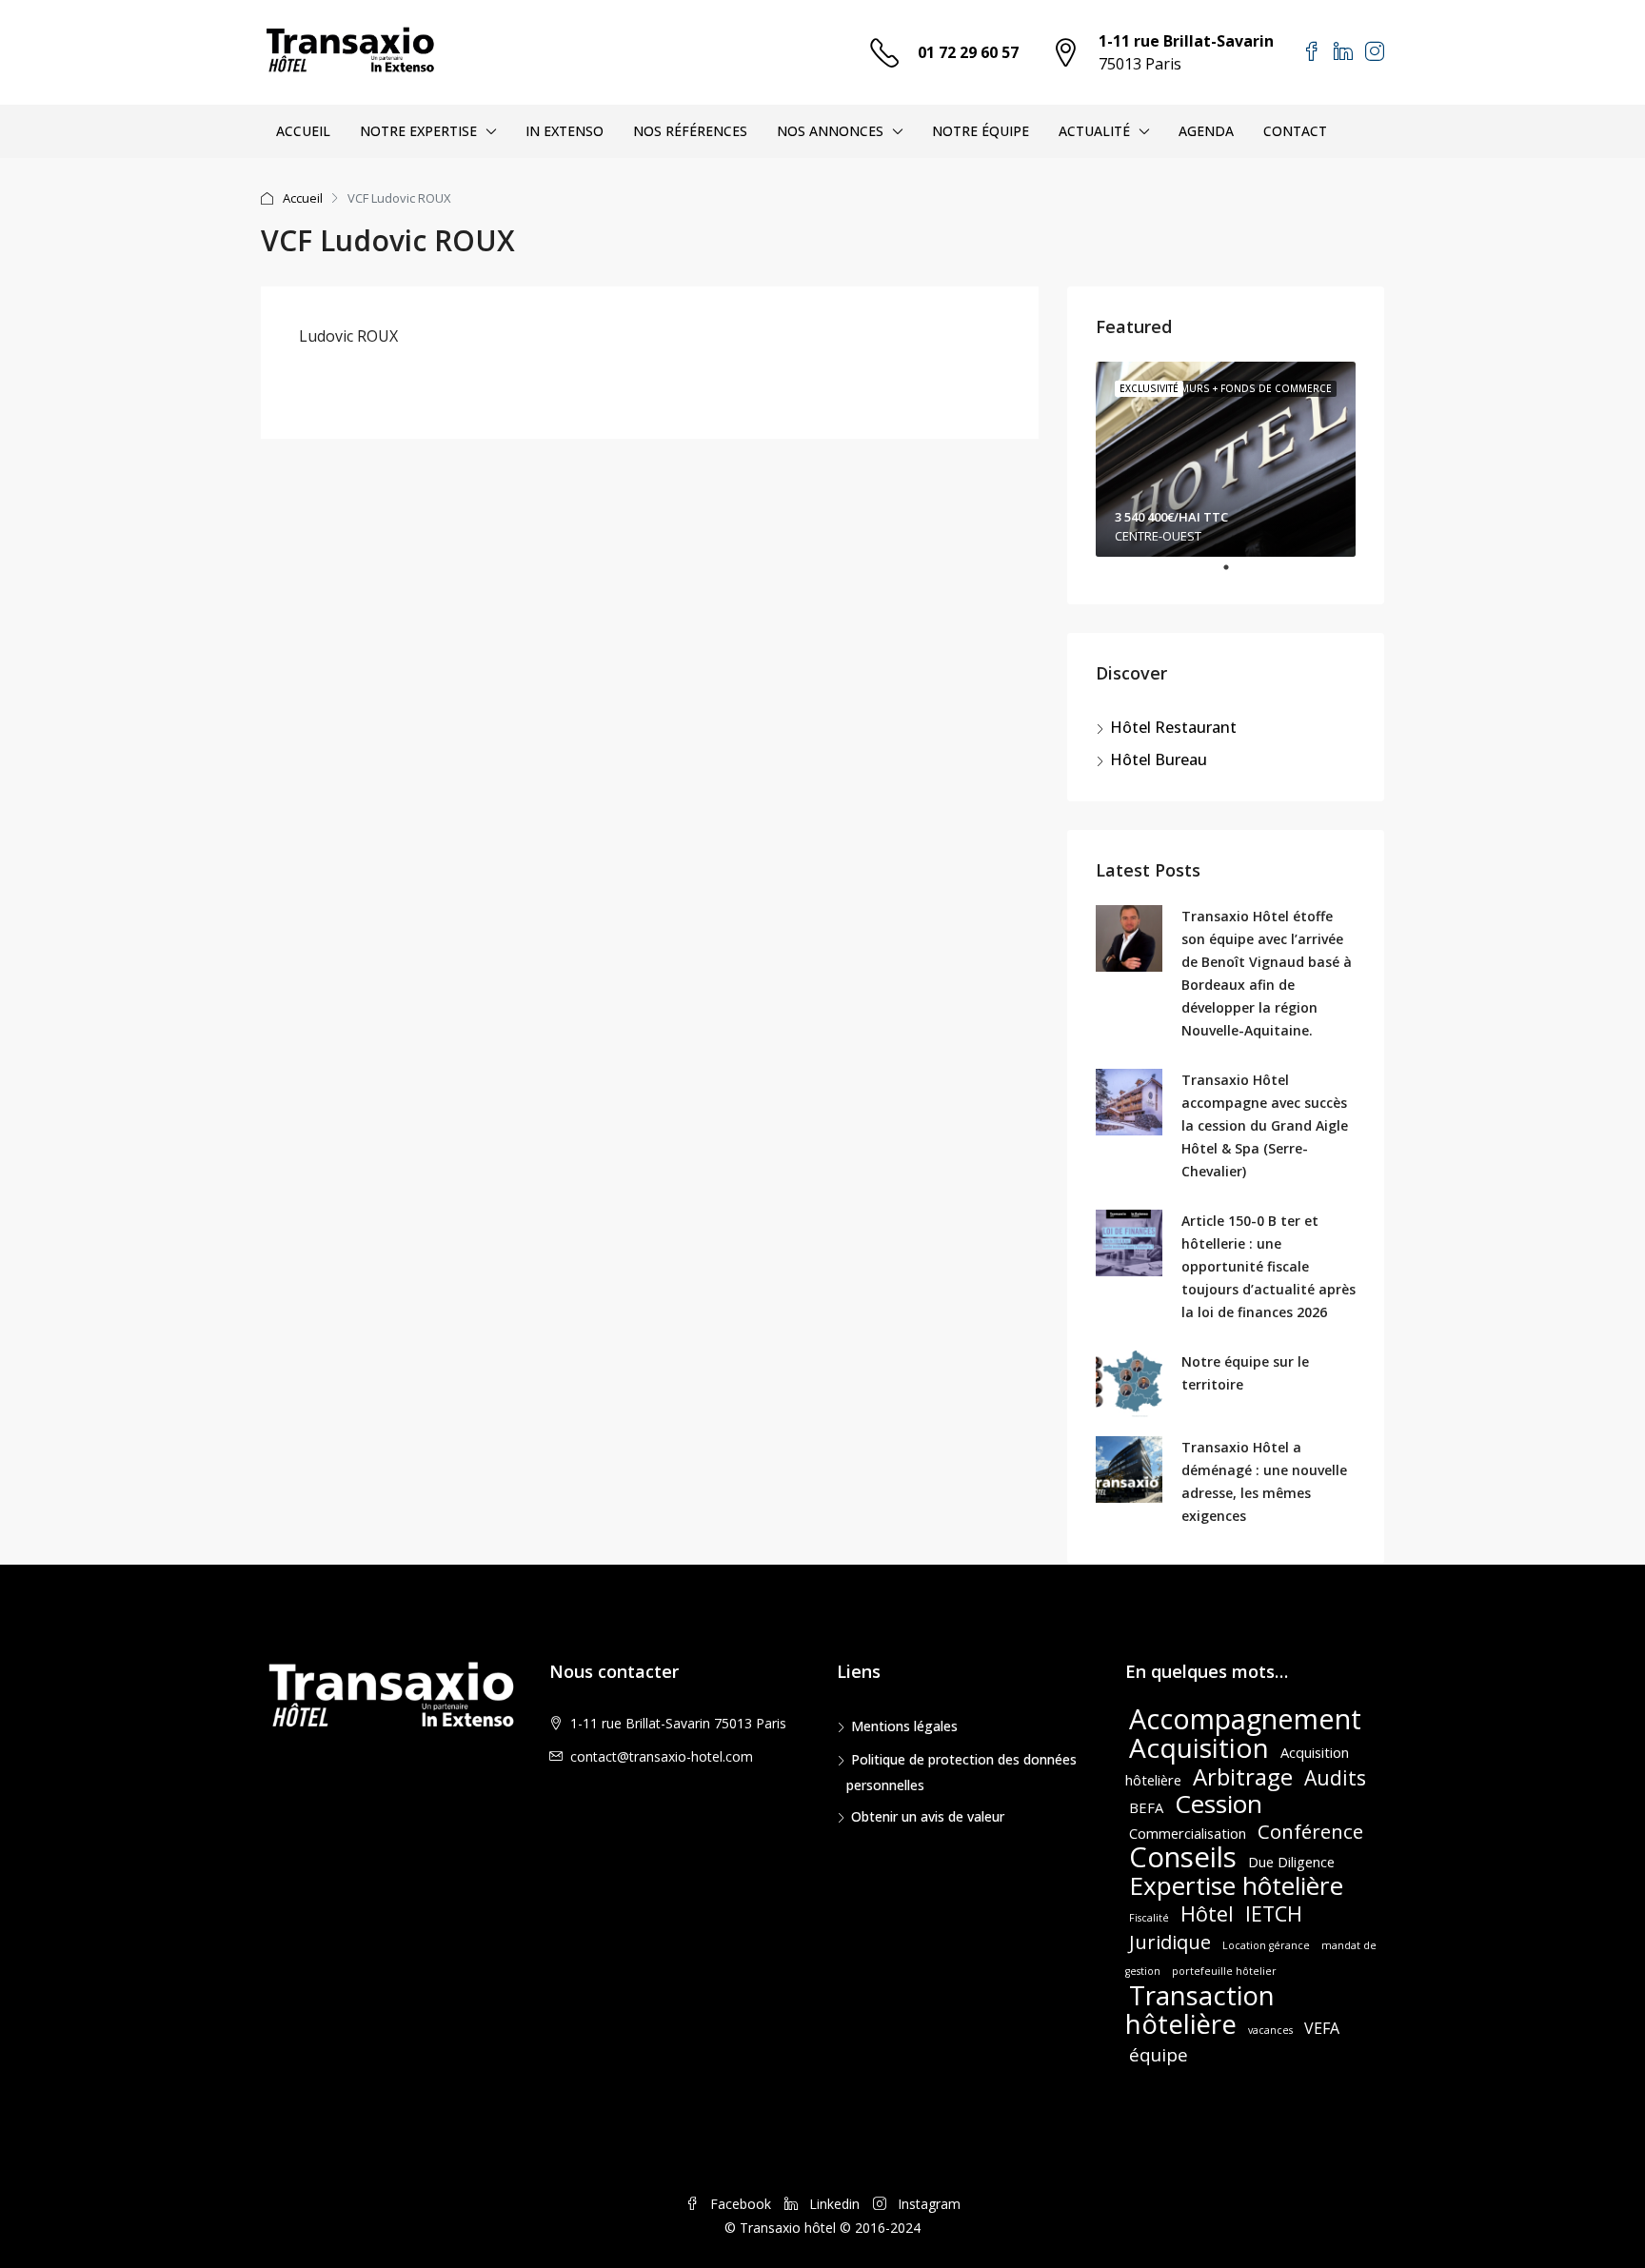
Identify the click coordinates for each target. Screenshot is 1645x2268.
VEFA (1322, 2028)
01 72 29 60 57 (968, 52)
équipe (1159, 2054)
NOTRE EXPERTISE (418, 131)
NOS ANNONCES (830, 131)
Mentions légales (904, 1726)
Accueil (303, 198)
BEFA (1146, 1807)
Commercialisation (1188, 1833)
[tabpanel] (1226, 459)
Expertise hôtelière (1236, 1885)
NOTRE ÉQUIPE (981, 131)
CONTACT (1295, 131)
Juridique (1170, 1942)
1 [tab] (1236, 575)
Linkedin (834, 2204)
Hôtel (1207, 1913)
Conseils (1183, 1857)
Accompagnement (1245, 1718)
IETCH (1274, 1913)
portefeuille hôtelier (1224, 1971)
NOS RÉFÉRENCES (690, 131)
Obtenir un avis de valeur (928, 1816)
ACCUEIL (303, 131)
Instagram (927, 2204)
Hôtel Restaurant (1173, 727)
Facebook (741, 2204)
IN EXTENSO (565, 131)
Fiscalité (1149, 1918)
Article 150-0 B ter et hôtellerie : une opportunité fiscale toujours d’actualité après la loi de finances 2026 (1268, 1266)
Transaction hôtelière (1200, 2009)
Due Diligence (1291, 1862)
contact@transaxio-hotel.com (662, 1756)
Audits (1335, 1777)
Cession (1219, 1804)
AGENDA (1206, 131)
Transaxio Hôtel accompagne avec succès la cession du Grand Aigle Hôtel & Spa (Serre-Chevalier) (1265, 1125)
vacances (1270, 2030)
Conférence (1310, 1831)
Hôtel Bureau (1159, 759)
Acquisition (1199, 1747)
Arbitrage (1243, 1776)
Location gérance (1266, 1945)
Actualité (1094, 131)
